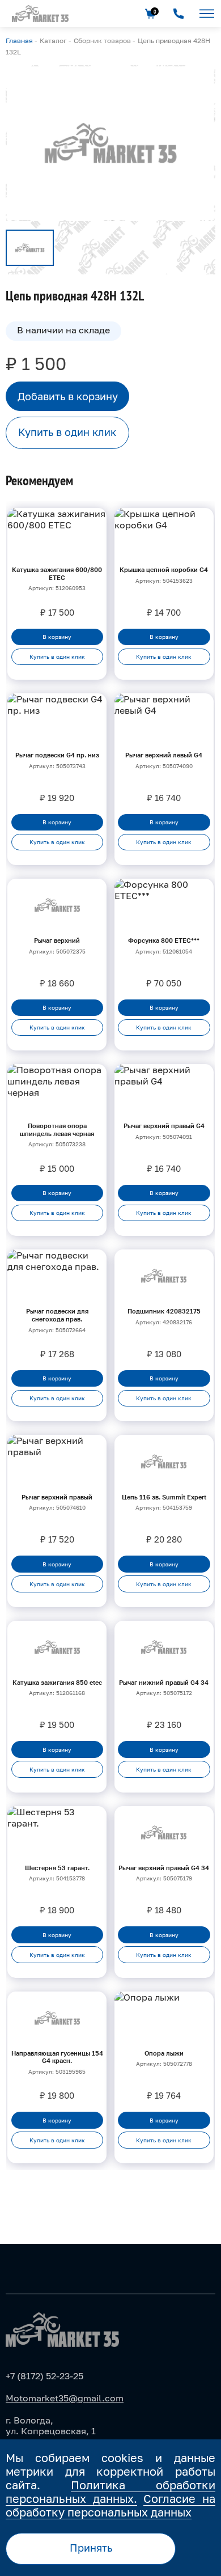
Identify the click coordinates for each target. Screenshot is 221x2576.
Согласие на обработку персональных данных (110, 2505)
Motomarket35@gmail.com (65, 2398)
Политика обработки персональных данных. (110, 2492)
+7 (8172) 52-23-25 (44, 2376)
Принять (91, 2548)
